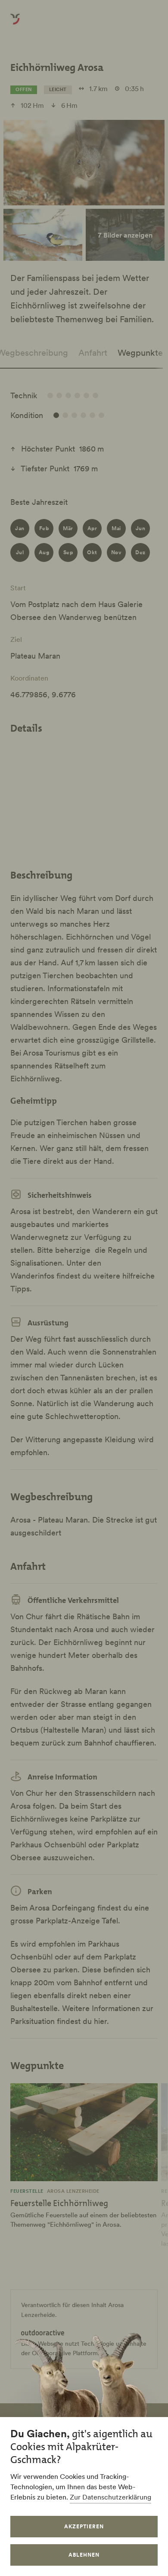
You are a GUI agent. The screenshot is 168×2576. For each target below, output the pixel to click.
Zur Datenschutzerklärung (110, 2497)
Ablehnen (84, 2555)
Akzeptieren (84, 2526)
